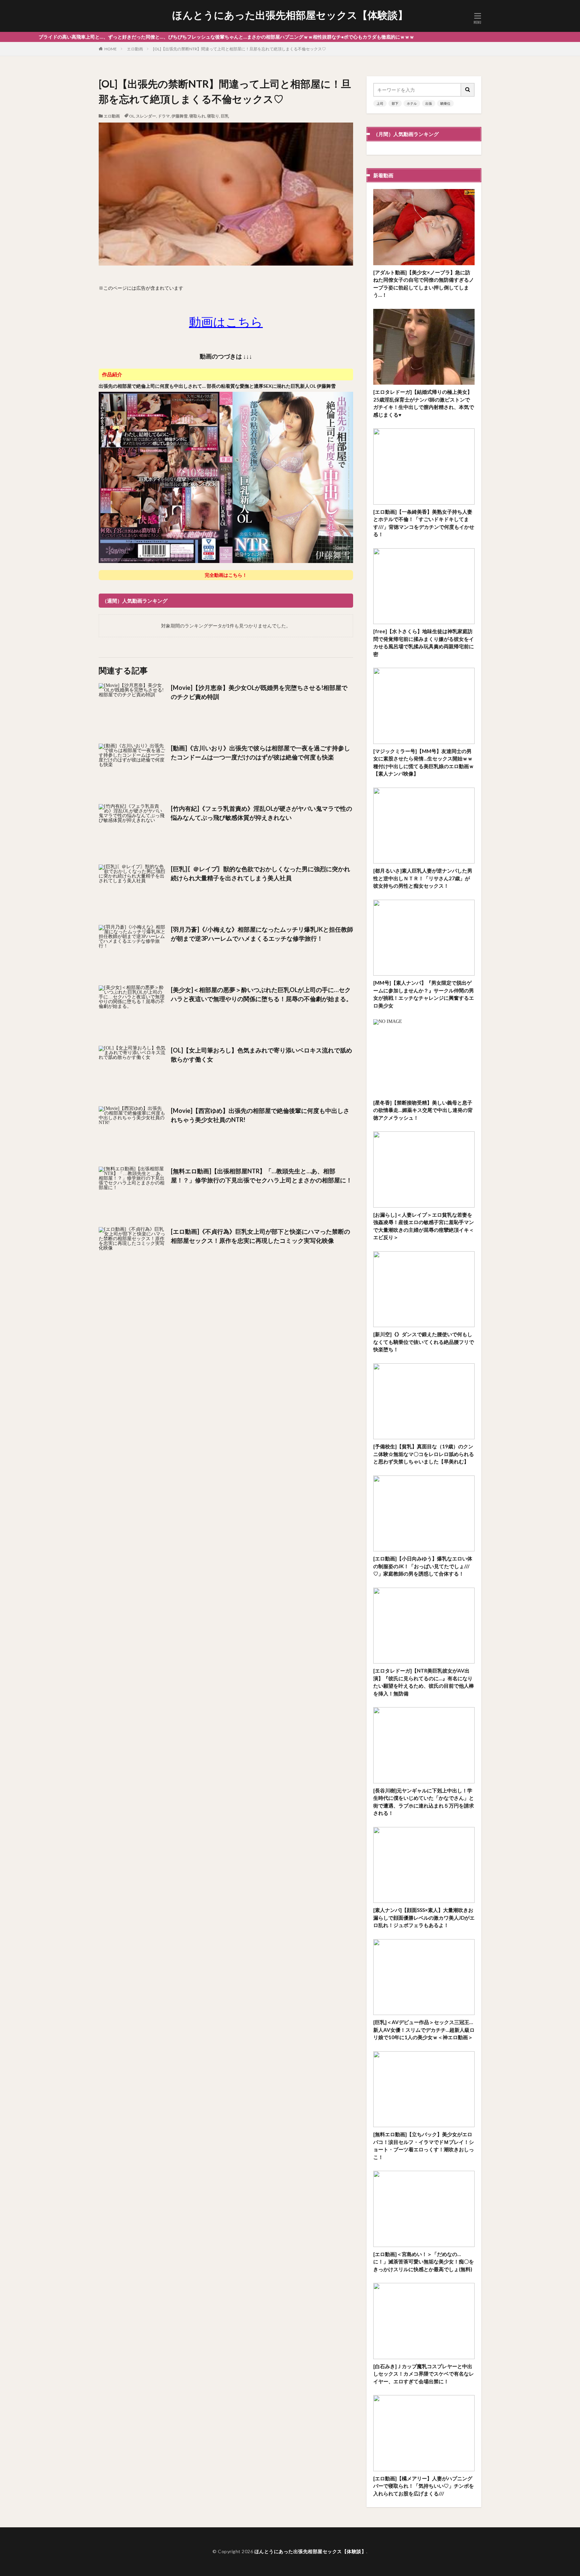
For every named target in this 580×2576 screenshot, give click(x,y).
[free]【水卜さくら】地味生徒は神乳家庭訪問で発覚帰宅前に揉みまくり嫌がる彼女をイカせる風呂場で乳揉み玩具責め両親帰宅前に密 (424, 643)
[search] (468, 90)
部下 (395, 103)
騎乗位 (445, 103)
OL (132, 116)
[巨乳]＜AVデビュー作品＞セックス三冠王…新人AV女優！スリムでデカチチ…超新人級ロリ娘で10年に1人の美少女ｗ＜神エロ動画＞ (424, 2030)
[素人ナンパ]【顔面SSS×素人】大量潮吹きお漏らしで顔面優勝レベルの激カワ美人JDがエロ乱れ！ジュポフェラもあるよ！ (424, 1917)
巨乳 (225, 116)
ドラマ (164, 116)
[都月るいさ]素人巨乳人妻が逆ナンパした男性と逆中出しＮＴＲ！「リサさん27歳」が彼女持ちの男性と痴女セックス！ (423, 878)
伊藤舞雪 (180, 116)
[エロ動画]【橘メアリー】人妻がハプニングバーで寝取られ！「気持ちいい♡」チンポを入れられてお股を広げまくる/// (424, 2486)
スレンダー (146, 116)
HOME (111, 49)
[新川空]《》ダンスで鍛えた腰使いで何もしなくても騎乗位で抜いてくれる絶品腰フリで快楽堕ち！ (424, 1342)
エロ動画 (135, 49)
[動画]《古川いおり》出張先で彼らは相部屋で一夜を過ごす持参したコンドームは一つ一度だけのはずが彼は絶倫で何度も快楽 (260, 753)
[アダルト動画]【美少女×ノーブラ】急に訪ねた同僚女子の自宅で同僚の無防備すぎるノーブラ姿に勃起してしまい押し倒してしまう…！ (424, 284)
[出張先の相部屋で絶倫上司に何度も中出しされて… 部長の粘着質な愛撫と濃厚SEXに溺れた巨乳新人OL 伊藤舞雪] (226, 562)
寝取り (213, 116)
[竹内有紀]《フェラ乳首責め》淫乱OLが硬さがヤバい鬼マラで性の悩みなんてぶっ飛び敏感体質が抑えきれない (261, 813)
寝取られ (197, 116)
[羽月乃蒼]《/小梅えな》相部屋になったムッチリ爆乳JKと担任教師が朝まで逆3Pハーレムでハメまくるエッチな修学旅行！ (262, 934)
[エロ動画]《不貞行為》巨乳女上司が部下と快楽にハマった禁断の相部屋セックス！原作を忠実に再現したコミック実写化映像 (260, 1236)
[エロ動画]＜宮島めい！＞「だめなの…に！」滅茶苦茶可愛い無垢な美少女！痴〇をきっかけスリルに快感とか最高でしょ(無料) (424, 2262)
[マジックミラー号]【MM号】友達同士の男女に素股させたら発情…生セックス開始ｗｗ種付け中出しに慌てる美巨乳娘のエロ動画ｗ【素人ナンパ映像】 (424, 762)
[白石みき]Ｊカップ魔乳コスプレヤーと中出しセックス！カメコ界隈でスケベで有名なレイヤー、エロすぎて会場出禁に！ (424, 2374)
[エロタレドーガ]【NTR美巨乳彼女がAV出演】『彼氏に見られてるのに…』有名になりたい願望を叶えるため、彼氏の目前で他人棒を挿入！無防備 (424, 1682)
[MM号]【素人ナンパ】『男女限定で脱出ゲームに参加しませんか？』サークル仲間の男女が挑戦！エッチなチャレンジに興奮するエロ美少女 (424, 994)
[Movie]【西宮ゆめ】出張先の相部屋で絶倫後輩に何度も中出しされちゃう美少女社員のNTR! (260, 1115)
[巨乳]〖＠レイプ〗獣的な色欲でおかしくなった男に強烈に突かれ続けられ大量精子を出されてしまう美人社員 (260, 873)
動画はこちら (226, 322)
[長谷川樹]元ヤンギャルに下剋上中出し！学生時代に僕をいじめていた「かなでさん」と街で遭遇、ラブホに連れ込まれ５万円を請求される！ (424, 1802)
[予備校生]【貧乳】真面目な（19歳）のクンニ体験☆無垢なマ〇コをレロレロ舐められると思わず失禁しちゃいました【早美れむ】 (424, 1454)
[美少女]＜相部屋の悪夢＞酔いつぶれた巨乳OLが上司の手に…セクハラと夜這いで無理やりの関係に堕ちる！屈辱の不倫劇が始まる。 (261, 994)
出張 (429, 103)
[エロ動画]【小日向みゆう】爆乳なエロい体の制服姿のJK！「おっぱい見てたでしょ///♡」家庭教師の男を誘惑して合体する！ (423, 1566)
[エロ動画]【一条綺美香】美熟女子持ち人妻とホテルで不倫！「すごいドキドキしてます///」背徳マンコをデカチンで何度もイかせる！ (424, 523)
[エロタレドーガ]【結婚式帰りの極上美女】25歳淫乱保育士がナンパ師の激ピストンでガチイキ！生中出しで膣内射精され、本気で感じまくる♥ (424, 403)
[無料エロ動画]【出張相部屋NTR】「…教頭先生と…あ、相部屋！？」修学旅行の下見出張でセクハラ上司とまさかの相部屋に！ (261, 1176)
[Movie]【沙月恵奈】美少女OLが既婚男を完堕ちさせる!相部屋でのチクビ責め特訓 (259, 692)
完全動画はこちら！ (226, 575)
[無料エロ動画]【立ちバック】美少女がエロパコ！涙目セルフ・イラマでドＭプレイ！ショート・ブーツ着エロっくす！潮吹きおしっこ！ (424, 2146)
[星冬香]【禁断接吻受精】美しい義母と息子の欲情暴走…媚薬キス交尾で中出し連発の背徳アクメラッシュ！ (423, 1110)
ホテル (412, 103)
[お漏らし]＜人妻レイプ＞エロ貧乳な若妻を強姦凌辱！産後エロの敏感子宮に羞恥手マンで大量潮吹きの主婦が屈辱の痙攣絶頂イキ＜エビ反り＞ (424, 1226)
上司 (380, 103)
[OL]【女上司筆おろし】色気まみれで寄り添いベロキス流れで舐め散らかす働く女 (261, 1055)
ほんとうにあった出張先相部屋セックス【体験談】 (290, 15)
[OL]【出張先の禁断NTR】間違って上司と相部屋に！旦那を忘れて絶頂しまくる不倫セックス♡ (239, 49)
